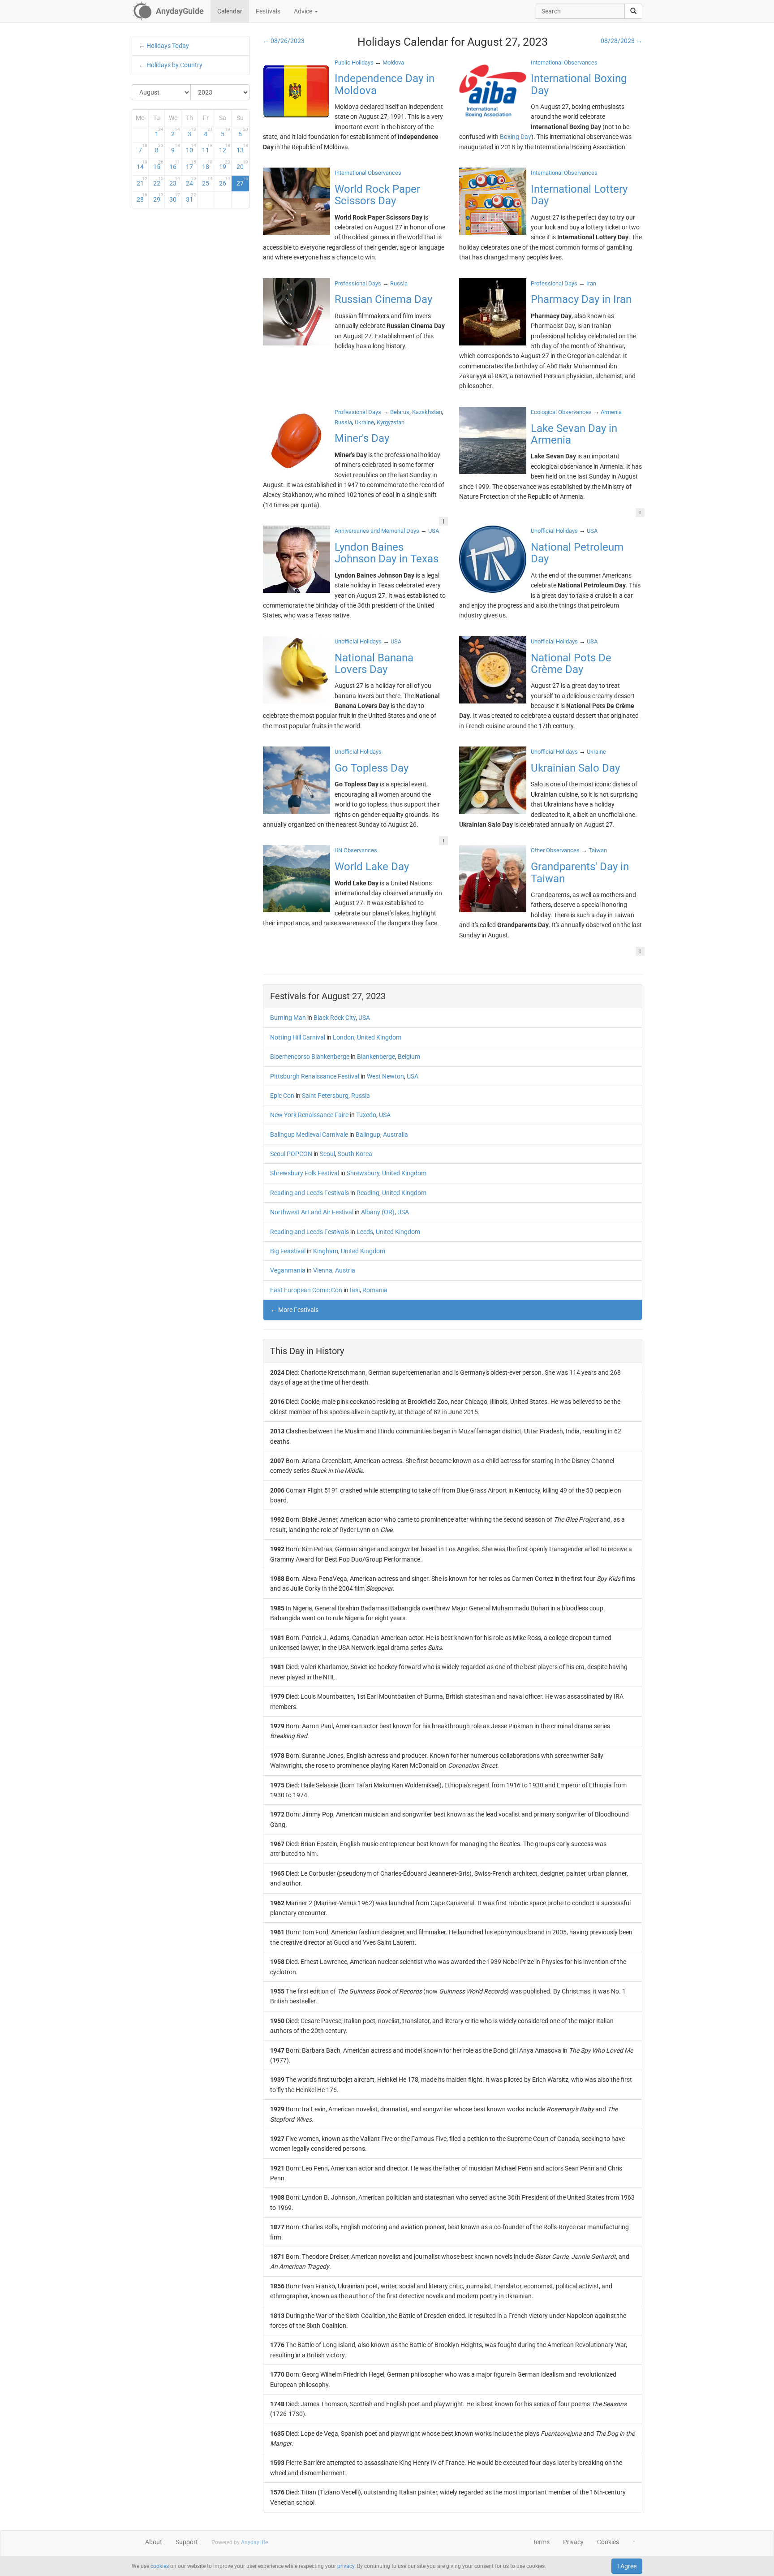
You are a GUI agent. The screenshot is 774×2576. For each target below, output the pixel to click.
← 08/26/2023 (284, 41)
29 (159, 198)
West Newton (385, 1076)
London (344, 1037)
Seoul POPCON (291, 1154)
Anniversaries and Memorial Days (377, 531)
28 (142, 198)
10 (191, 148)
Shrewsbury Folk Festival (305, 1173)
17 (191, 165)
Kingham (326, 1251)
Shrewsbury (363, 1173)
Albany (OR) (378, 1212)
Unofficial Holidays (554, 531)
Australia (396, 1135)
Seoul (327, 1154)
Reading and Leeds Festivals (310, 1193)
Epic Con (282, 1096)
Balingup (368, 1135)
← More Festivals (295, 1310)
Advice (304, 11)
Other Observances (555, 850)
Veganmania (288, 1270)
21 (142, 181)
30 (175, 198)
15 (159, 165)
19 (225, 165)
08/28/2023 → (621, 41)
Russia (361, 1096)
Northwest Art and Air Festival (312, 1212)
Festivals (268, 11)
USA (364, 1018)
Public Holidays (354, 63)
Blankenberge (376, 1057)
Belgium (409, 1057)
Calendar (230, 11)
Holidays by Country (174, 65)
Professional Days (358, 283)
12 (225, 148)
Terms (541, 2542)
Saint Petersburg (325, 1096)
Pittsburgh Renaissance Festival (315, 1076)
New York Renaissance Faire (309, 1115)
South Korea (355, 1154)
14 (142, 165)
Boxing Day (516, 137)
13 (242, 148)
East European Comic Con (306, 1290)
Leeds (365, 1232)
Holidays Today (168, 46)
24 (191, 181)
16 (175, 165)
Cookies (608, 2542)
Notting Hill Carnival (298, 1037)
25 (207, 181)
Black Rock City (335, 1018)
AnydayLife (254, 2542)
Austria (345, 1270)
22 (159, 181)
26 (225, 181)
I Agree (627, 2566)
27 (242, 181)
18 (207, 165)
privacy (346, 2566)
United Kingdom (379, 1037)
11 (207, 148)
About (154, 2542)
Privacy (573, 2542)
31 (191, 198)
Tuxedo (366, 1115)
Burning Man (288, 1018)
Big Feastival (288, 1251)
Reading (368, 1193)
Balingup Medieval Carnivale (309, 1135)
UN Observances (356, 850)
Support (187, 2542)
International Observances (564, 63)
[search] (633, 11)
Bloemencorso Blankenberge (310, 1057)
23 (175, 181)
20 (242, 165)
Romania (375, 1290)
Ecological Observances (561, 412)
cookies (160, 2566)
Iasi (355, 1290)
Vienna (323, 1270)
